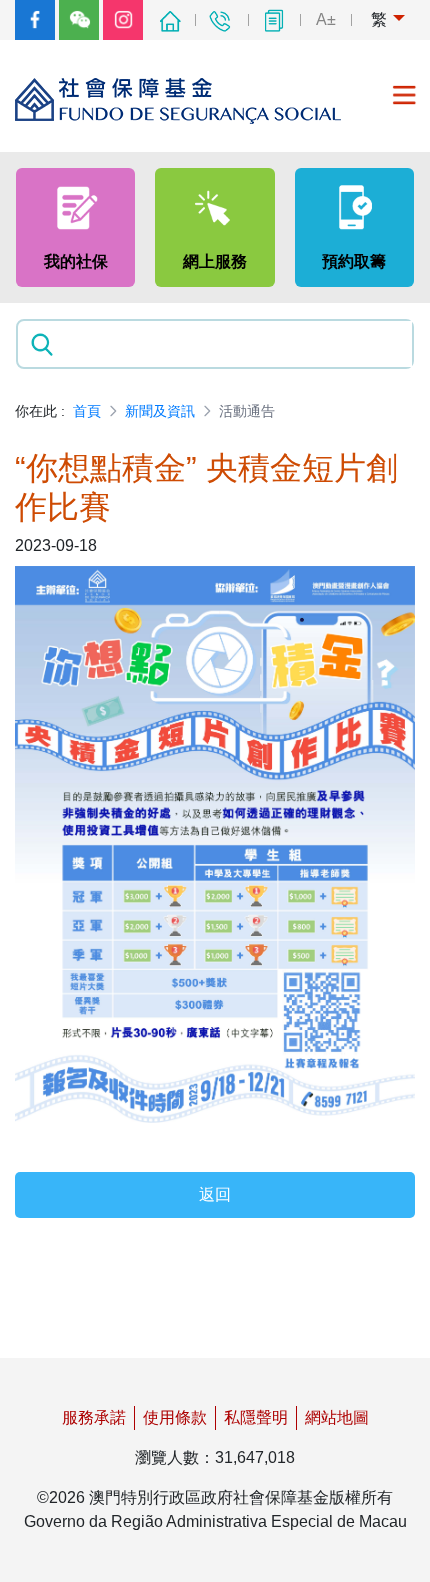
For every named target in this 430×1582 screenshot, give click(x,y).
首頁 (87, 411)
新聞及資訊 (160, 411)
